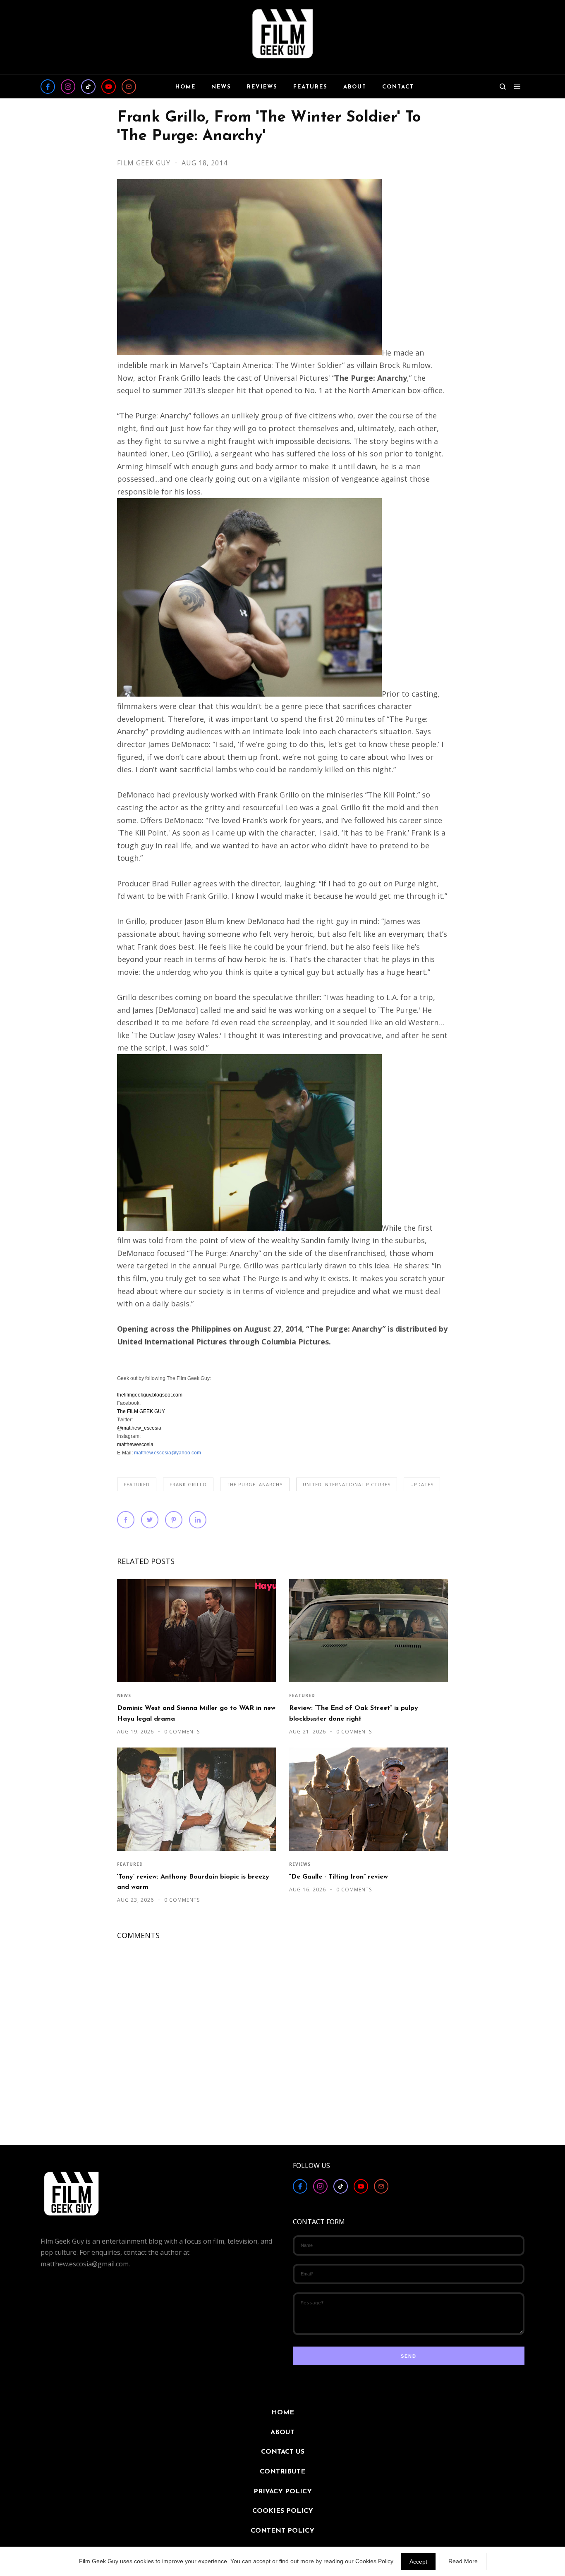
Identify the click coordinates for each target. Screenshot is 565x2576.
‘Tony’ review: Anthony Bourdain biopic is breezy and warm (193, 1882)
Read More (463, 2561)
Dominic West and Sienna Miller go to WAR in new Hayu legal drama (196, 1713)
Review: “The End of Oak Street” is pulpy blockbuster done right (354, 1713)
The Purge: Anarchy (255, 1484)
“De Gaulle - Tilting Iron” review (339, 1877)
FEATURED (137, 1484)
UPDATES (422, 1484)
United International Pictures (347, 1484)
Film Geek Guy (145, 163)
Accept (418, 2562)
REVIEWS (300, 1864)
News (124, 1695)
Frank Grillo (188, 1484)
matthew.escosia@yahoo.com (168, 1453)
